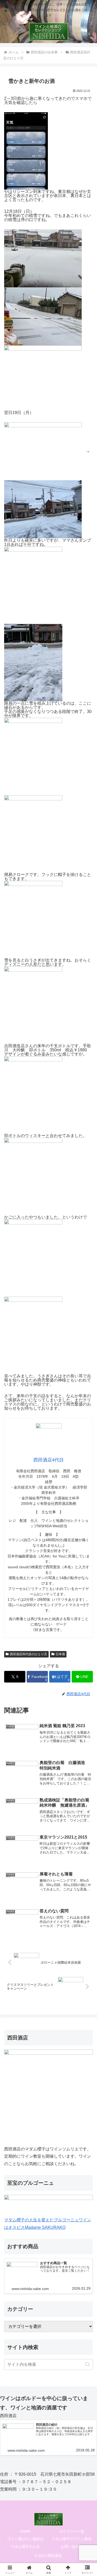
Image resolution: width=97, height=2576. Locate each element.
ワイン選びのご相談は (25, 2539)
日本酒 (60, 1654)
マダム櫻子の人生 (25, 2547)
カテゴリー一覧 (72, 2531)
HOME (25, 2531)
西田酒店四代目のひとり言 (28, 1654)
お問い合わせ (72, 2547)
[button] (88, 2364)
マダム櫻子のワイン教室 (72, 2539)
